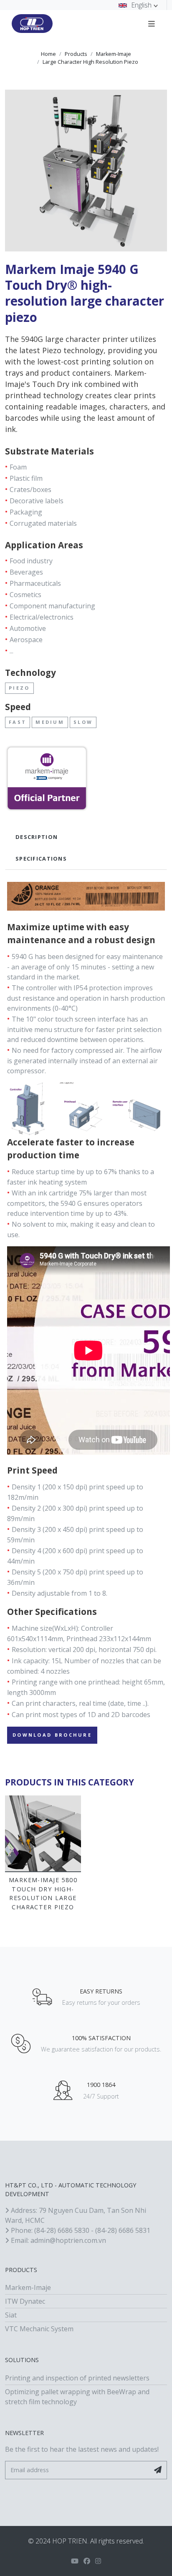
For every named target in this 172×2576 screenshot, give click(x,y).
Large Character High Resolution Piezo (90, 62)
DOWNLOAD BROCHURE (52, 1735)
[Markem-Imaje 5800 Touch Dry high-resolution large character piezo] (43, 1833)
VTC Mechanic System (39, 2329)
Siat (11, 2315)
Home (48, 54)
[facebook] (87, 2561)
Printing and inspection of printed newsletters (77, 2378)
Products (76, 54)
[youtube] (75, 2561)
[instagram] (98, 2561)
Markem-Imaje (114, 54)
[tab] (86, 837)
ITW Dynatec (25, 2301)
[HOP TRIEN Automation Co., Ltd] (32, 24)
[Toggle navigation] (152, 23)
